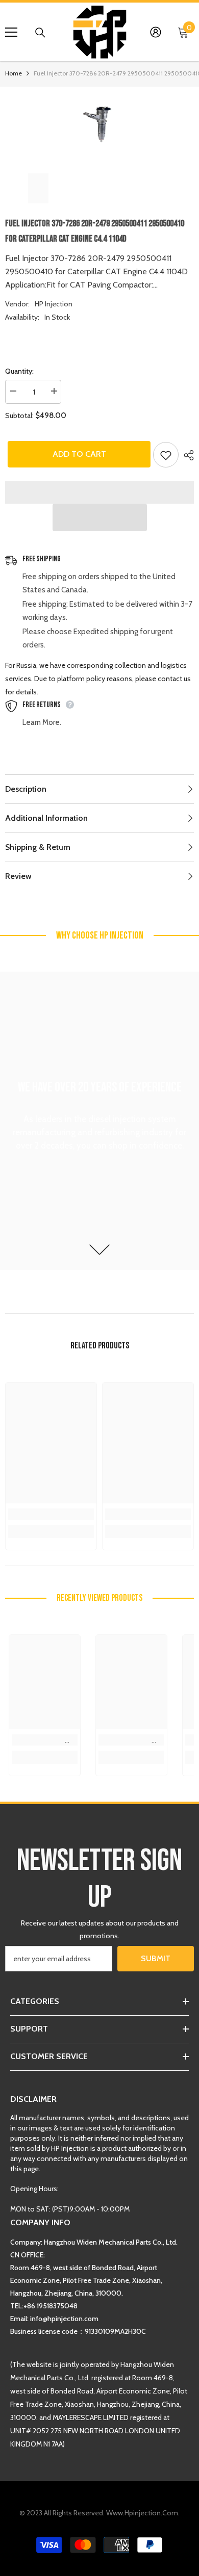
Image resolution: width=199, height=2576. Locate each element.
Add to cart (77, 454)
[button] (100, 517)
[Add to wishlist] (166, 455)
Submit (156, 1958)
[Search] (40, 33)
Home (14, 73)
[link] (51, 1514)
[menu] (11, 32)
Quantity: (19, 371)
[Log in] (156, 32)
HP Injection (54, 304)
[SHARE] (186, 455)
